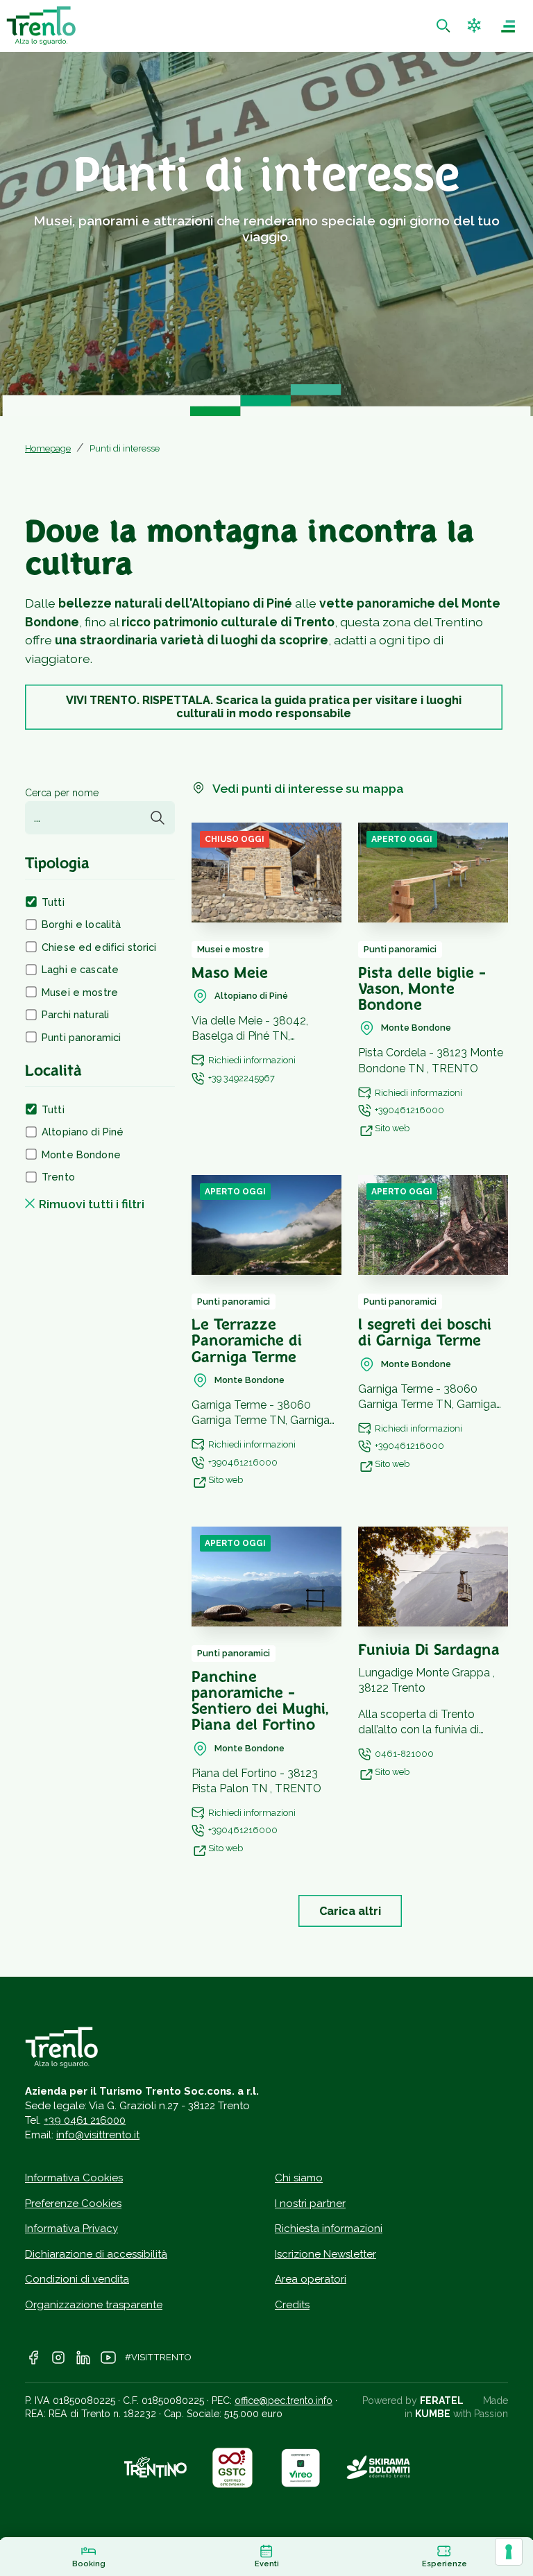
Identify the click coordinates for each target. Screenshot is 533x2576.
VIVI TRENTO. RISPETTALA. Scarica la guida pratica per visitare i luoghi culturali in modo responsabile (264, 707)
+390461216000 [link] (409, 1110)
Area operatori (311, 2279)
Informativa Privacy (71, 2229)
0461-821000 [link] (404, 1754)
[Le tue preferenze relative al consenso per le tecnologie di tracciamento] (509, 2552)
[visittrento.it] (41, 26)
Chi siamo (299, 2178)
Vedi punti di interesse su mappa (308, 788)
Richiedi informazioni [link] (252, 1060)
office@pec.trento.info (284, 2401)
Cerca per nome (62, 793)
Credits (292, 2305)
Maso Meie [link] (230, 974)
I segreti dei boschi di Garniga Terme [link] (425, 1334)
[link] (445, 26)
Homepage (48, 448)
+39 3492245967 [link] (242, 1078)
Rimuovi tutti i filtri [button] (92, 1204)
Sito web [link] (392, 1128)
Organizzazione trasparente (94, 2305)
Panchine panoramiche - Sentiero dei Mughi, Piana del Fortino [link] (260, 1702)
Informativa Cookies (74, 2178)
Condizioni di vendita (77, 2279)
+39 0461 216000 (85, 2120)
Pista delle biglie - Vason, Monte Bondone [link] (422, 990)
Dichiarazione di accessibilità (96, 2254)
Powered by (413, 2401)
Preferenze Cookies (73, 2204)
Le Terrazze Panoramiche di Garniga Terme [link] (247, 1342)
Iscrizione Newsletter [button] (325, 2254)
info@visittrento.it (98, 2135)
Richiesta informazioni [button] (329, 2229)
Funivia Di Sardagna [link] (429, 1651)
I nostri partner (310, 2204)
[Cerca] (158, 818)
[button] (476, 26)
